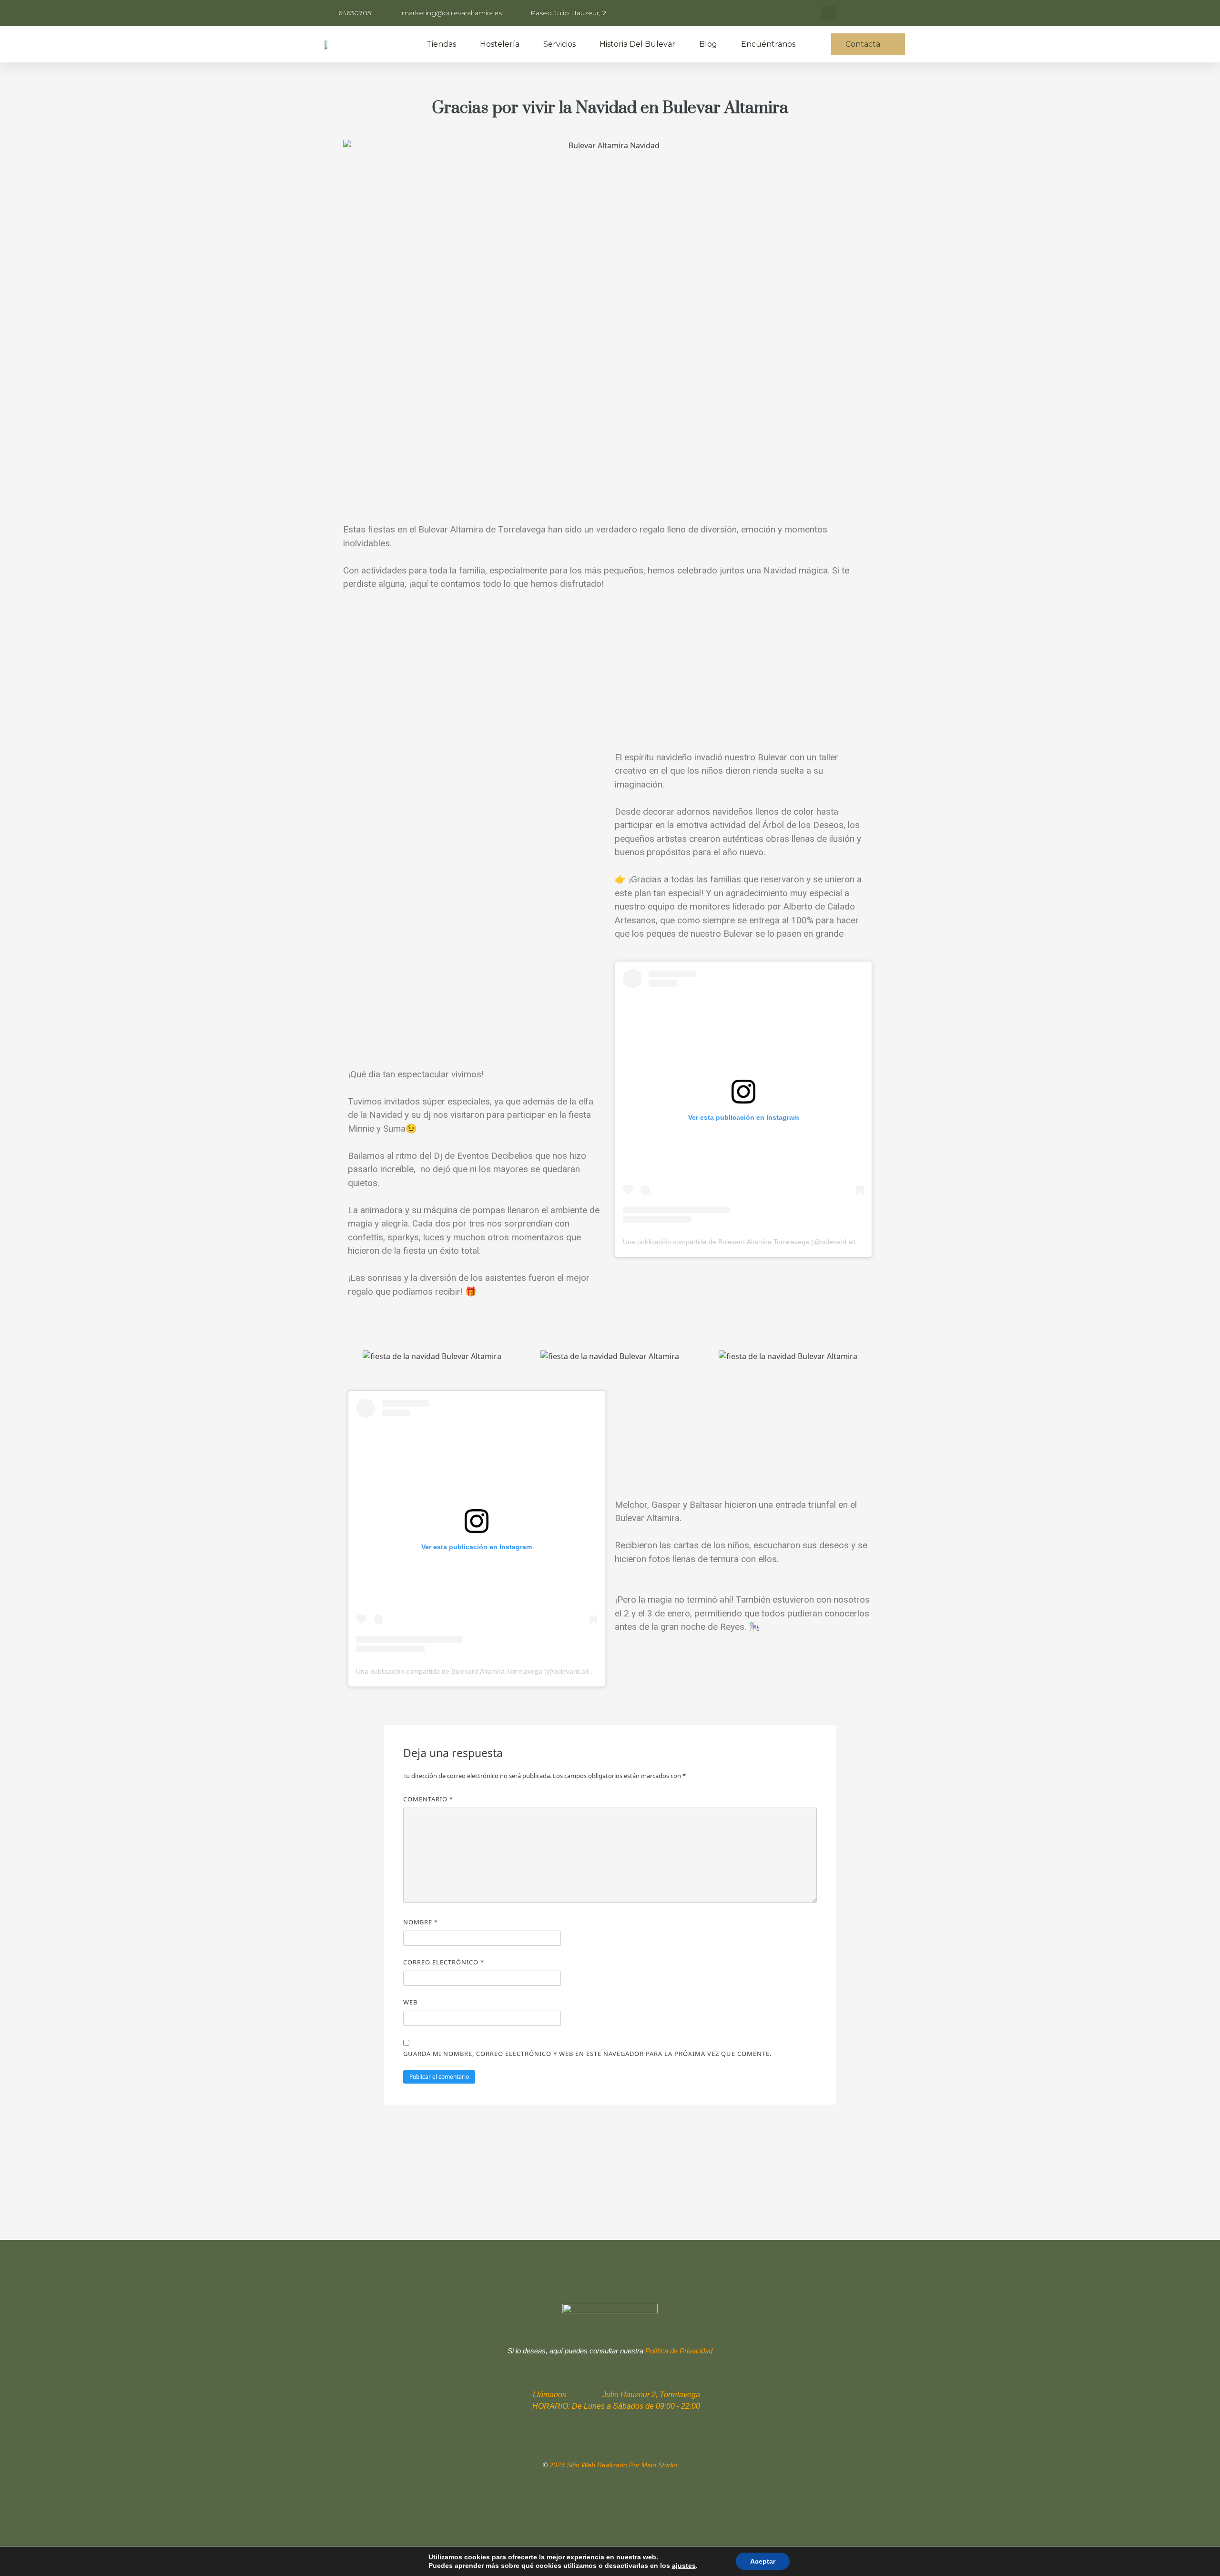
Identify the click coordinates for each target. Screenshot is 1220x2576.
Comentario (428, 1799)
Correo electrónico (444, 1962)
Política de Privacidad (679, 2351)
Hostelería (500, 44)
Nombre (421, 1922)
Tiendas (441, 44)
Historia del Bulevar (637, 44)
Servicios (559, 44)
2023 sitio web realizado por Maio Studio (613, 2465)
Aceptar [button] (763, 2561)
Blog (708, 44)
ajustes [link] (684, 2566)
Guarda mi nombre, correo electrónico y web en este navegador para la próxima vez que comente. (587, 2054)
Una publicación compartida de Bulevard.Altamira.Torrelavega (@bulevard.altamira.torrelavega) (767, 1242)
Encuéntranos (768, 44)
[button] (868, 44)
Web (410, 2002)
